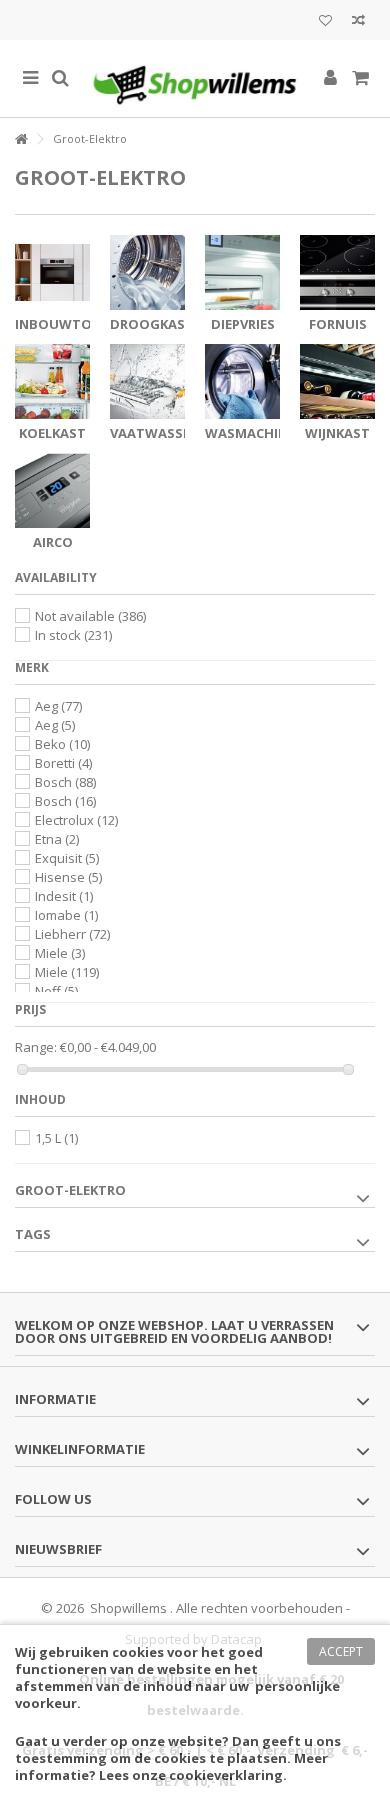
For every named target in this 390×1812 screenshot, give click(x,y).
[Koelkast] (52, 381)
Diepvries (243, 324)
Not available (90, 616)
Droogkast (152, 324)
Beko (62, 744)
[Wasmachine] (242, 381)
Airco (53, 542)
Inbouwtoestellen (84, 324)
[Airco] (52, 490)
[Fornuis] (337, 272)
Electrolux (76, 820)
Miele (60, 953)
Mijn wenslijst (325, 22)
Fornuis (338, 324)
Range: (36, 1047)
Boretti (63, 763)
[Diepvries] (242, 272)
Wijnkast (337, 433)
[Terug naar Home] (21, 139)
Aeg (58, 706)
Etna (57, 839)
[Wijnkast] (337, 381)
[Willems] (195, 78)
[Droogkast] (147, 272)
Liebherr (72, 934)
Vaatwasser (154, 433)
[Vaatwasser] (147, 381)
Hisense (68, 877)
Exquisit (67, 858)
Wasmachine (250, 433)
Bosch (65, 782)
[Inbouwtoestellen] (52, 272)
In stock (73, 635)
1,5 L (56, 1138)
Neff (56, 991)
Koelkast (52, 433)
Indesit (64, 896)
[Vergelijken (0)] (358, 22)
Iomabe (66, 915)
